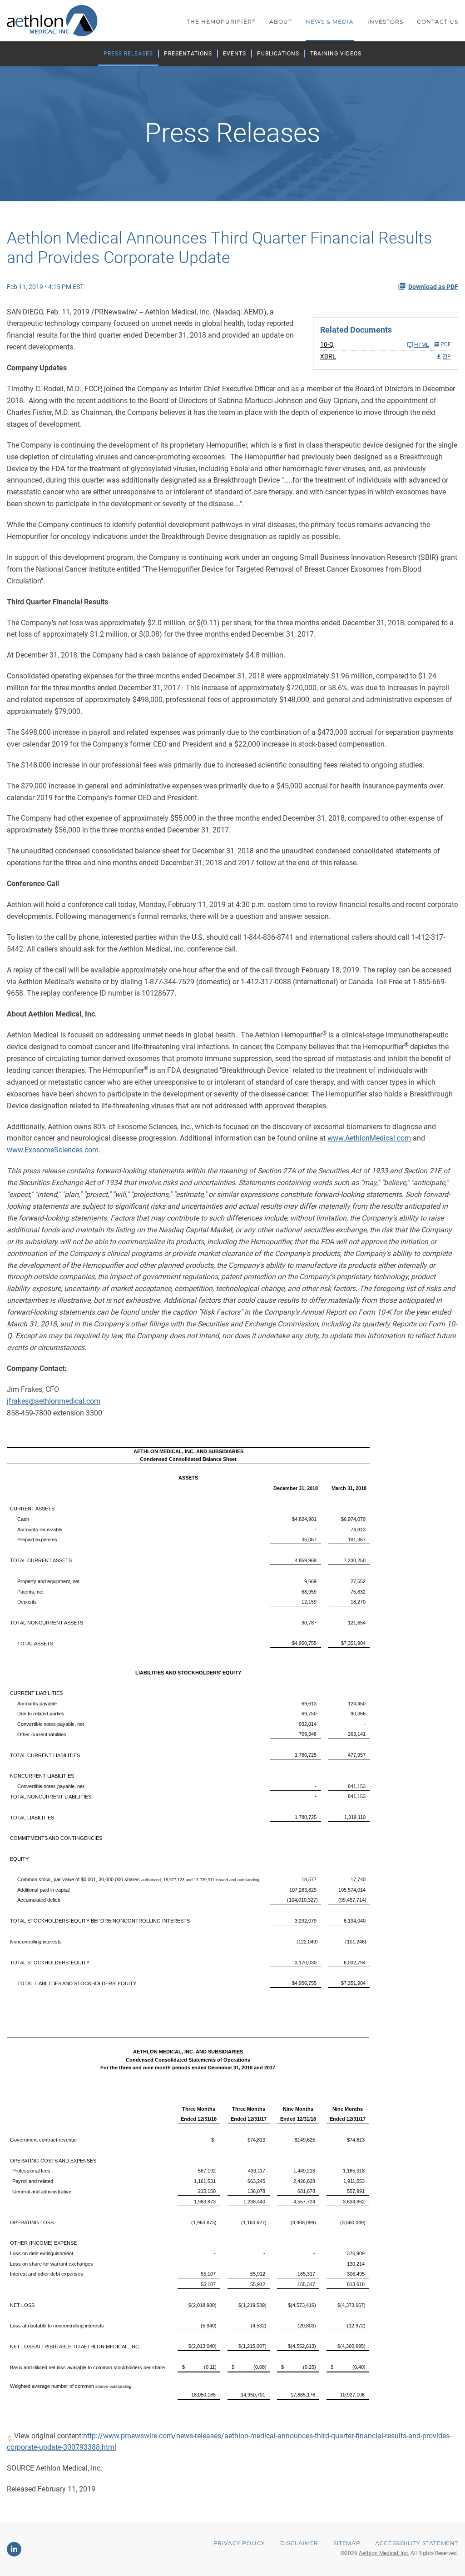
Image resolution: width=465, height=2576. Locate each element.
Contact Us (438, 22)
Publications (278, 54)
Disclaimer (299, 2543)
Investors (385, 22)
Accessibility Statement (417, 2543)
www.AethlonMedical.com (369, 1138)
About (281, 22)
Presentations (188, 54)
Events (235, 54)
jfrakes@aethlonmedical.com (54, 1401)
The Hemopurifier (221, 22)
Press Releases (128, 54)
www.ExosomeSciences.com (53, 1150)
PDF (446, 344)
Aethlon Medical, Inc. (384, 2553)
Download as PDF (433, 287)
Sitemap (347, 2543)
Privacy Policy (239, 2543)
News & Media (330, 22)
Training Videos (336, 54)
